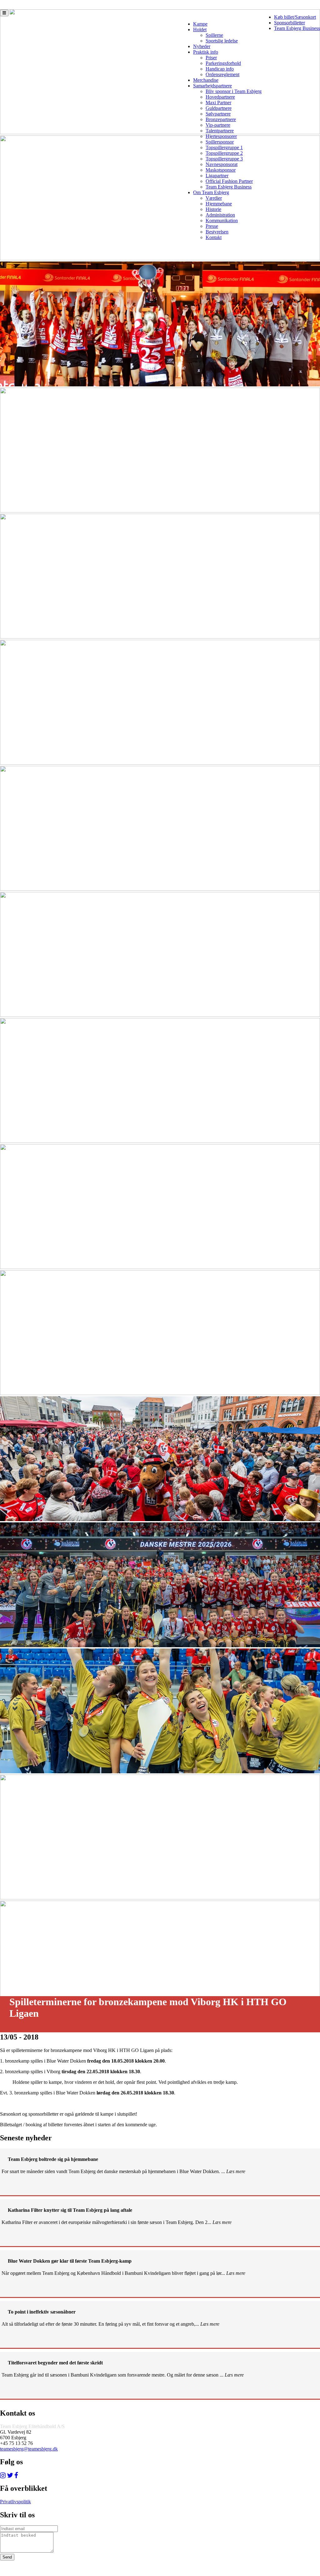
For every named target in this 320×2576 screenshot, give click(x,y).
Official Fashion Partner (229, 181)
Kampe (200, 24)
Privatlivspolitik (15, 2502)
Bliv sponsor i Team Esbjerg (234, 91)
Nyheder (202, 46)
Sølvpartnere (218, 114)
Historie (213, 209)
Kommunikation (222, 220)
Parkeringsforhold (223, 63)
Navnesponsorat (222, 164)
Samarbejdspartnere (212, 86)
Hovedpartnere (220, 97)
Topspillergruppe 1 (224, 147)
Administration (220, 215)
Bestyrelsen (217, 232)
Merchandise (206, 80)
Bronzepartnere (221, 119)
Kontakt (214, 237)
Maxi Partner (218, 103)
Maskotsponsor (221, 170)
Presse (212, 226)
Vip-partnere (218, 125)
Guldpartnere (219, 108)
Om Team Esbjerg (211, 192)
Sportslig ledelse (222, 41)
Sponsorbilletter (290, 23)
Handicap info (220, 69)
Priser (211, 58)
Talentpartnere (220, 131)
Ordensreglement (222, 74)
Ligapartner (217, 176)
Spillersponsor (220, 142)
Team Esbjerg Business (297, 28)
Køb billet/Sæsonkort (295, 17)
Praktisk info (206, 52)
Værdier (214, 198)
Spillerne (214, 35)
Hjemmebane (219, 204)
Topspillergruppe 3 (224, 159)
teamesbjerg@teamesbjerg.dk (29, 2449)
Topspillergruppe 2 (224, 153)
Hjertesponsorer (221, 136)
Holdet (200, 29)
